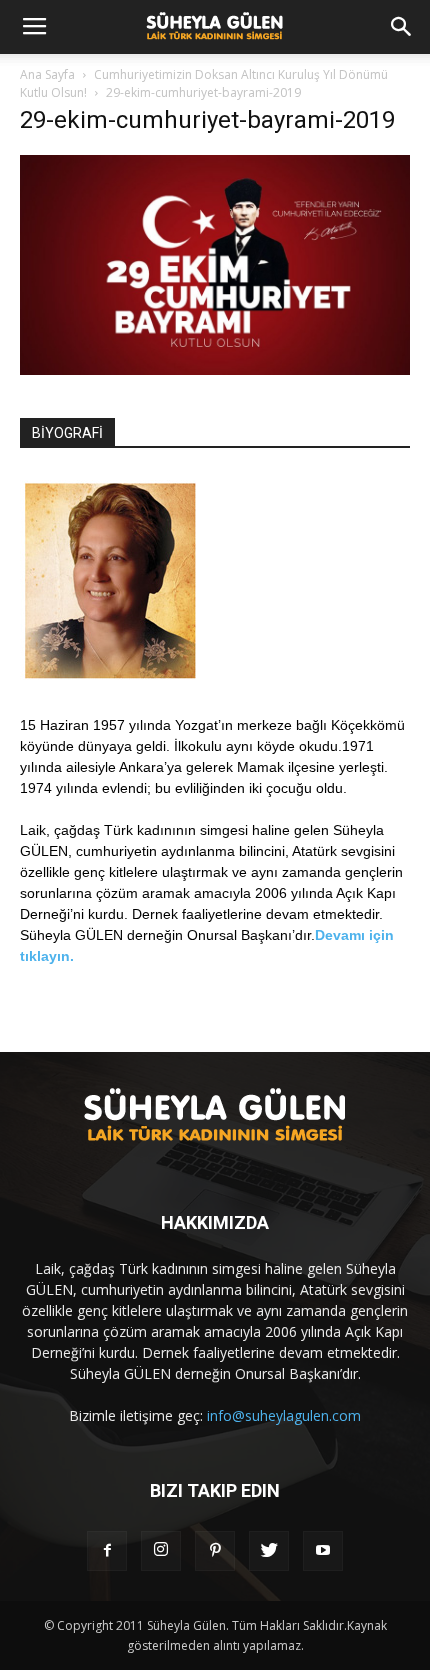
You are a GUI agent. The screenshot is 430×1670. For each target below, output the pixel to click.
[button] (402, 27)
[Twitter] (269, 1551)
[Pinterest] (215, 1551)
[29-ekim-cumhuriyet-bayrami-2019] (215, 370)
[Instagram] (161, 1551)
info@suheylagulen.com (284, 1415)
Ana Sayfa (47, 74)
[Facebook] (107, 1551)
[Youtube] (323, 1551)
